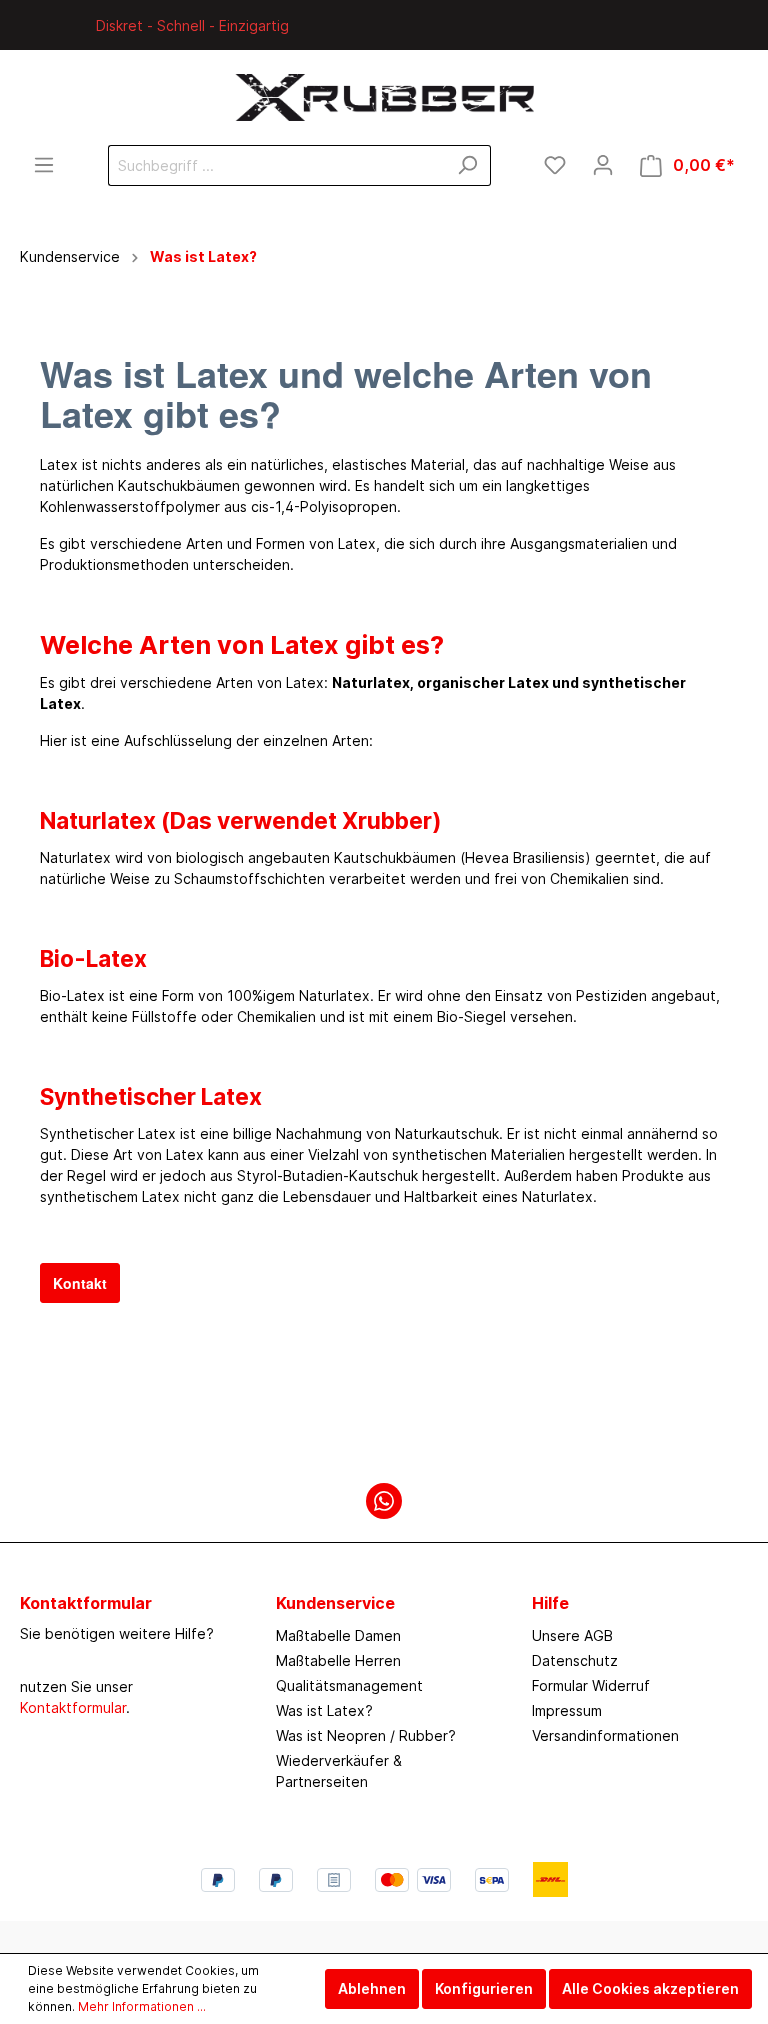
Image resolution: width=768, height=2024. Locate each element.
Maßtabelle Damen (338, 1635)
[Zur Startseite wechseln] (384, 97)
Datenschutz (575, 1660)
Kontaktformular (73, 1707)
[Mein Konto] (603, 165)
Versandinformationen (605, 1735)
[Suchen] (467, 165)
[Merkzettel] (555, 165)
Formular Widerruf (591, 1685)
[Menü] (44, 165)
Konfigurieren (484, 1988)
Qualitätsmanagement (349, 1685)
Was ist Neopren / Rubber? (366, 1735)
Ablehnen (372, 1988)
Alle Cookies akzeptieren (650, 1988)
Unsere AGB (572, 1635)
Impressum (567, 1710)
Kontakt (80, 1283)
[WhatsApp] (384, 1501)
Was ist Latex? (324, 1710)
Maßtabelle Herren (338, 1660)
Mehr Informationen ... (142, 2006)
